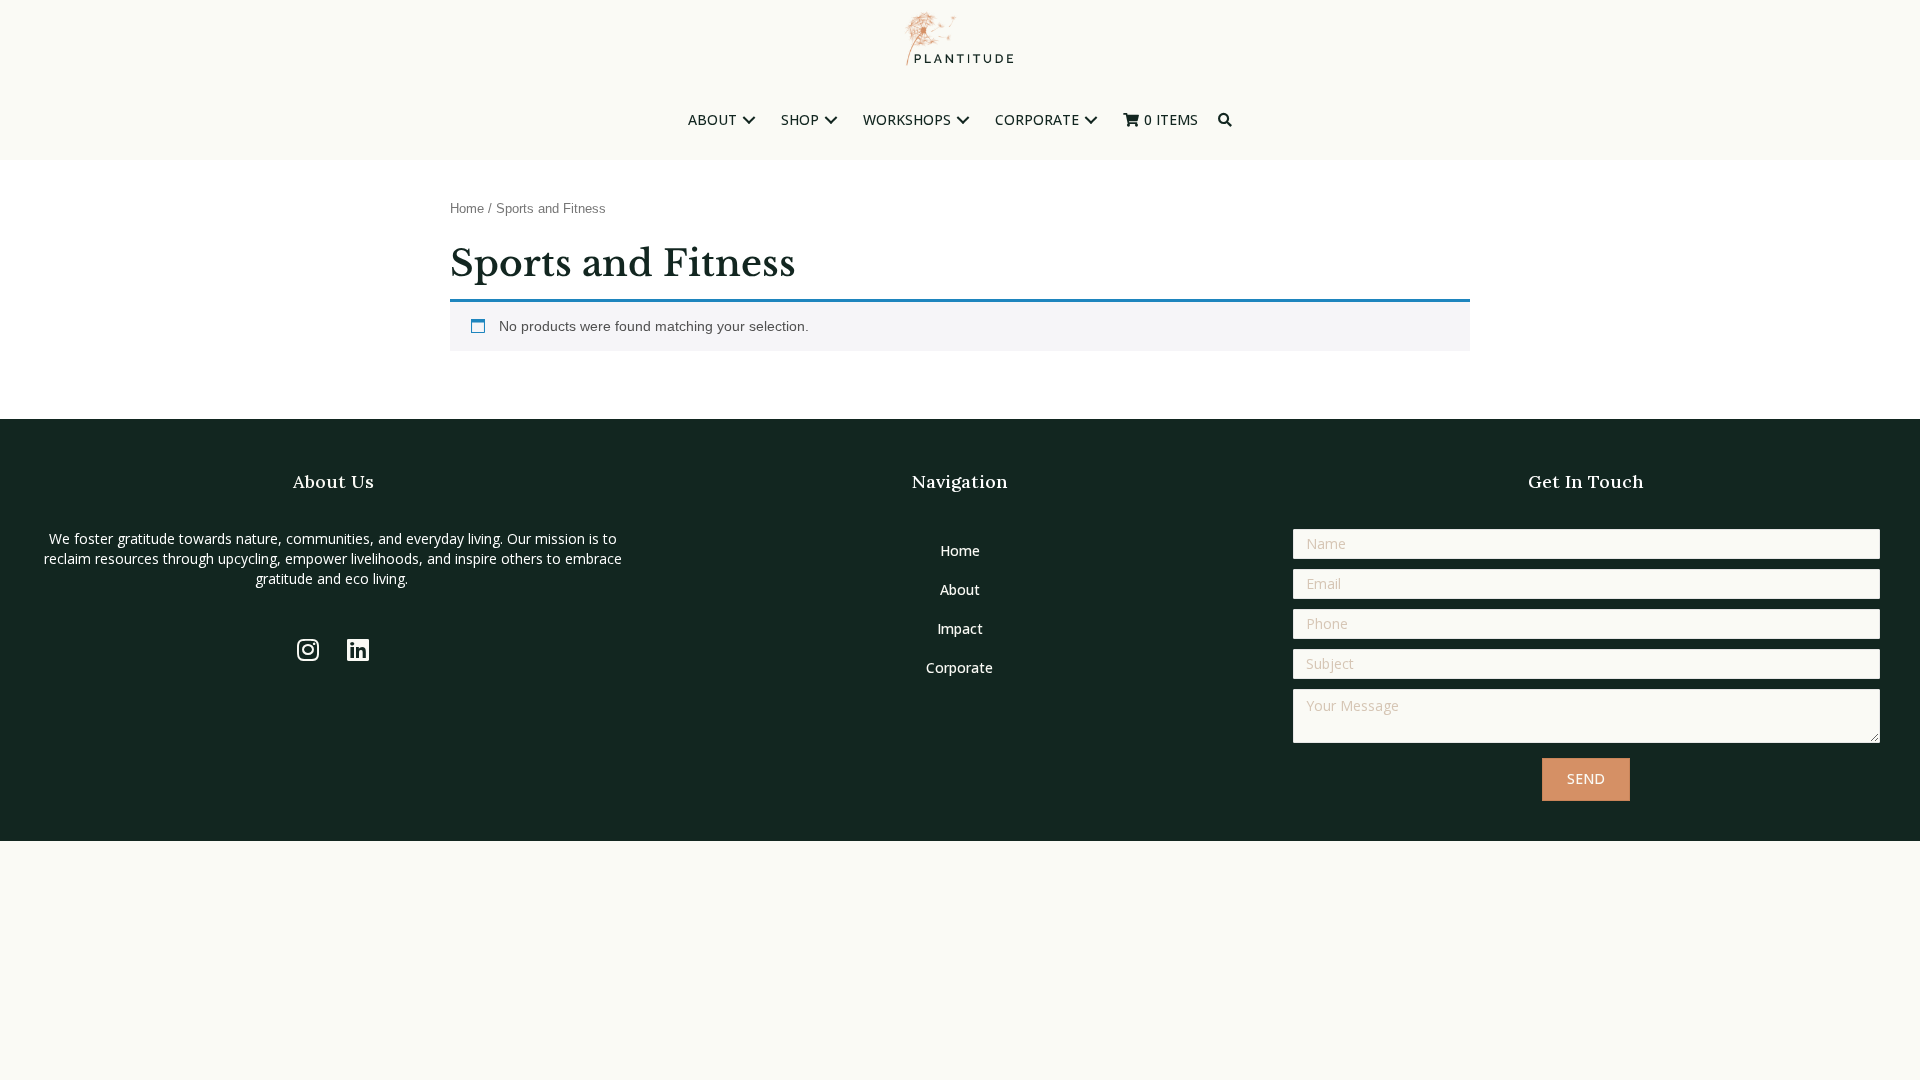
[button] (749, 120)
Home (467, 208)
